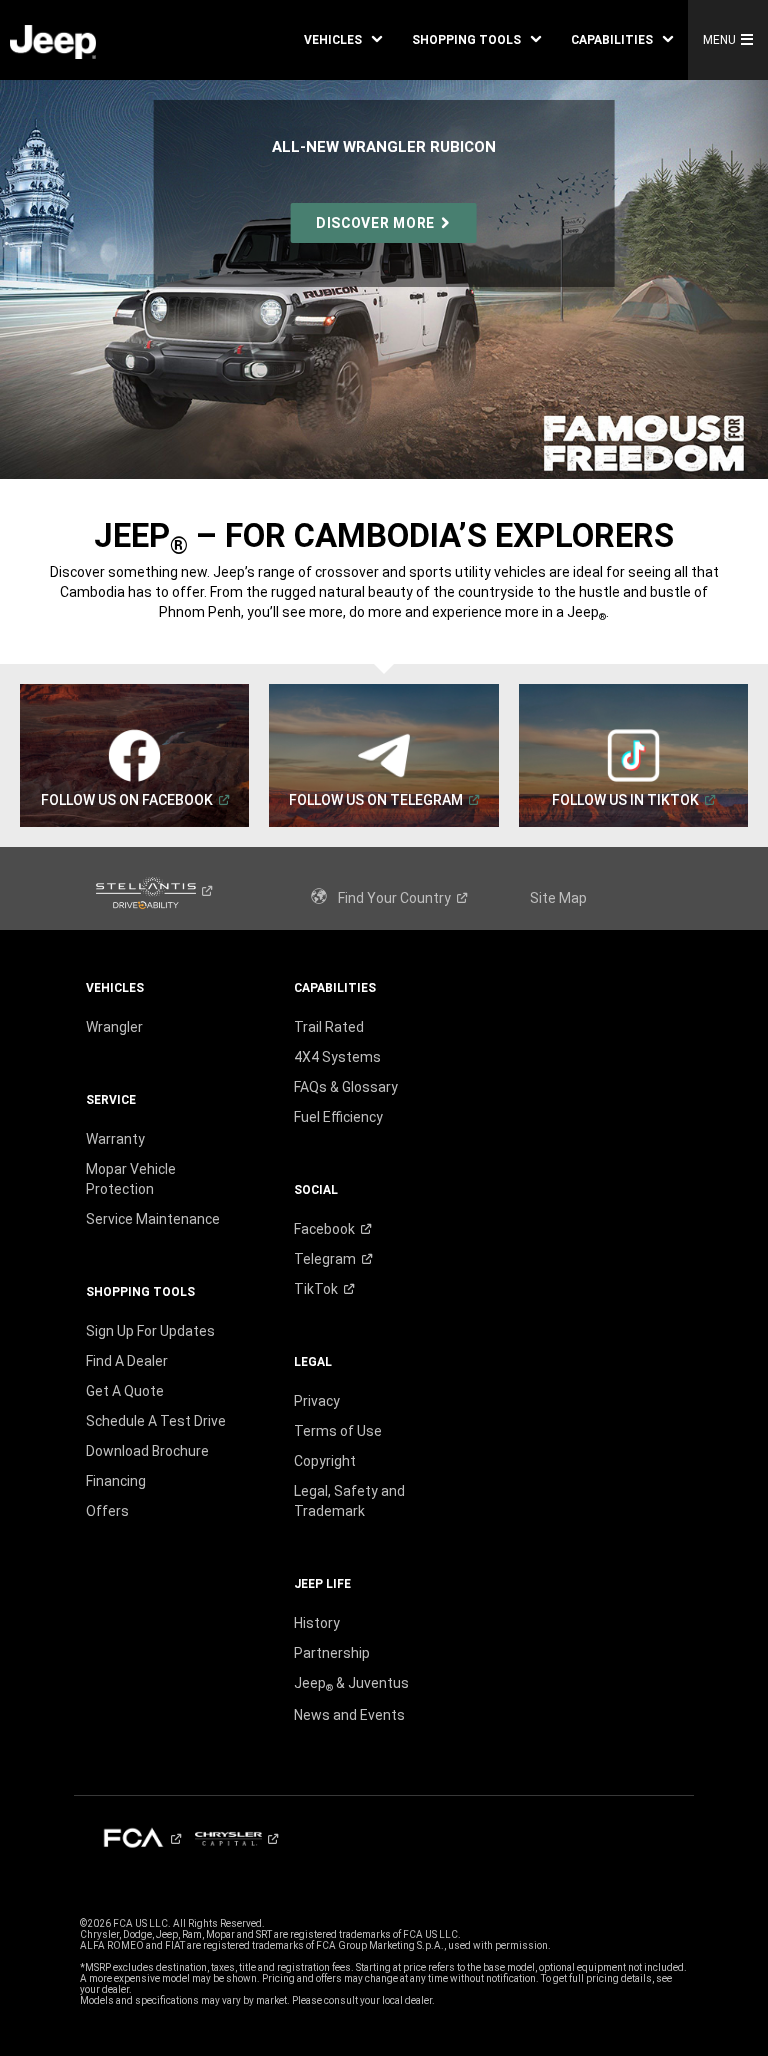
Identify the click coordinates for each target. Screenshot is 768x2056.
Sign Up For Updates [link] (150, 1331)
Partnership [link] (332, 1653)
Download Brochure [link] (147, 1451)
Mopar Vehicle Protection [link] (131, 1179)
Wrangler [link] (114, 1027)
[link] (53, 40)
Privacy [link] (317, 1401)
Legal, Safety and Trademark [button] (349, 1501)
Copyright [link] (325, 1461)
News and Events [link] (349, 1715)
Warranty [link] (115, 1139)
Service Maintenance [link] (153, 1219)
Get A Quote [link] (125, 1391)
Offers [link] (107, 1511)
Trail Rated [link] (329, 1027)
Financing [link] (116, 1481)
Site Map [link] (558, 898)
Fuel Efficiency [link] (338, 1117)
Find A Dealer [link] (127, 1361)
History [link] (317, 1623)
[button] (343, 40)
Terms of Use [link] (338, 1431)
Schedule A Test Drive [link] (156, 1421)
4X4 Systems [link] (337, 1057)
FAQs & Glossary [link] (346, 1087)
